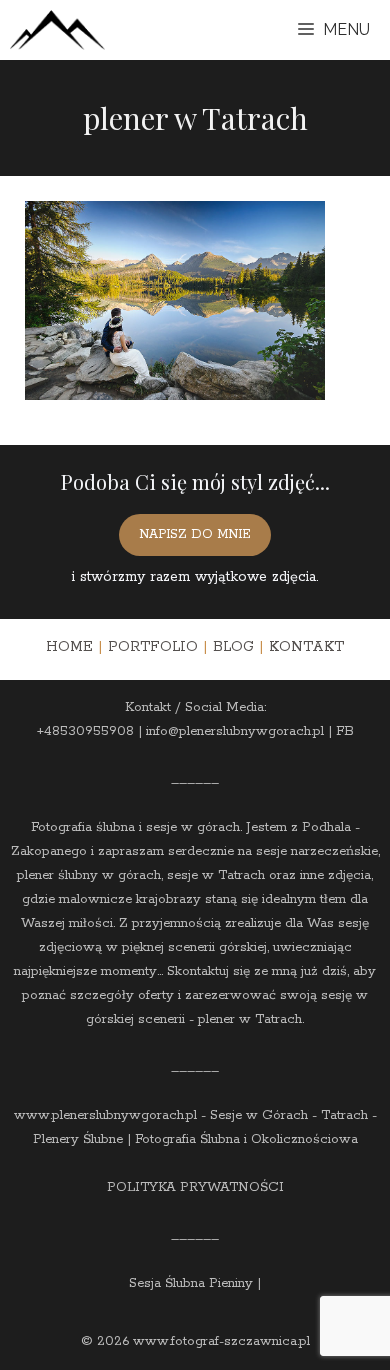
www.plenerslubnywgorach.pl (105, 1115)
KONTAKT (306, 647)
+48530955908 (85, 731)
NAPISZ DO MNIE (195, 534)
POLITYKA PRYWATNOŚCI (195, 1187)
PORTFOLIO (153, 647)
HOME (69, 647)
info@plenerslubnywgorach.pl (235, 731)
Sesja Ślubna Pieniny (191, 1283)
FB (345, 731)
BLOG (233, 647)
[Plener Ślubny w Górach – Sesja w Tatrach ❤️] (57, 30)
